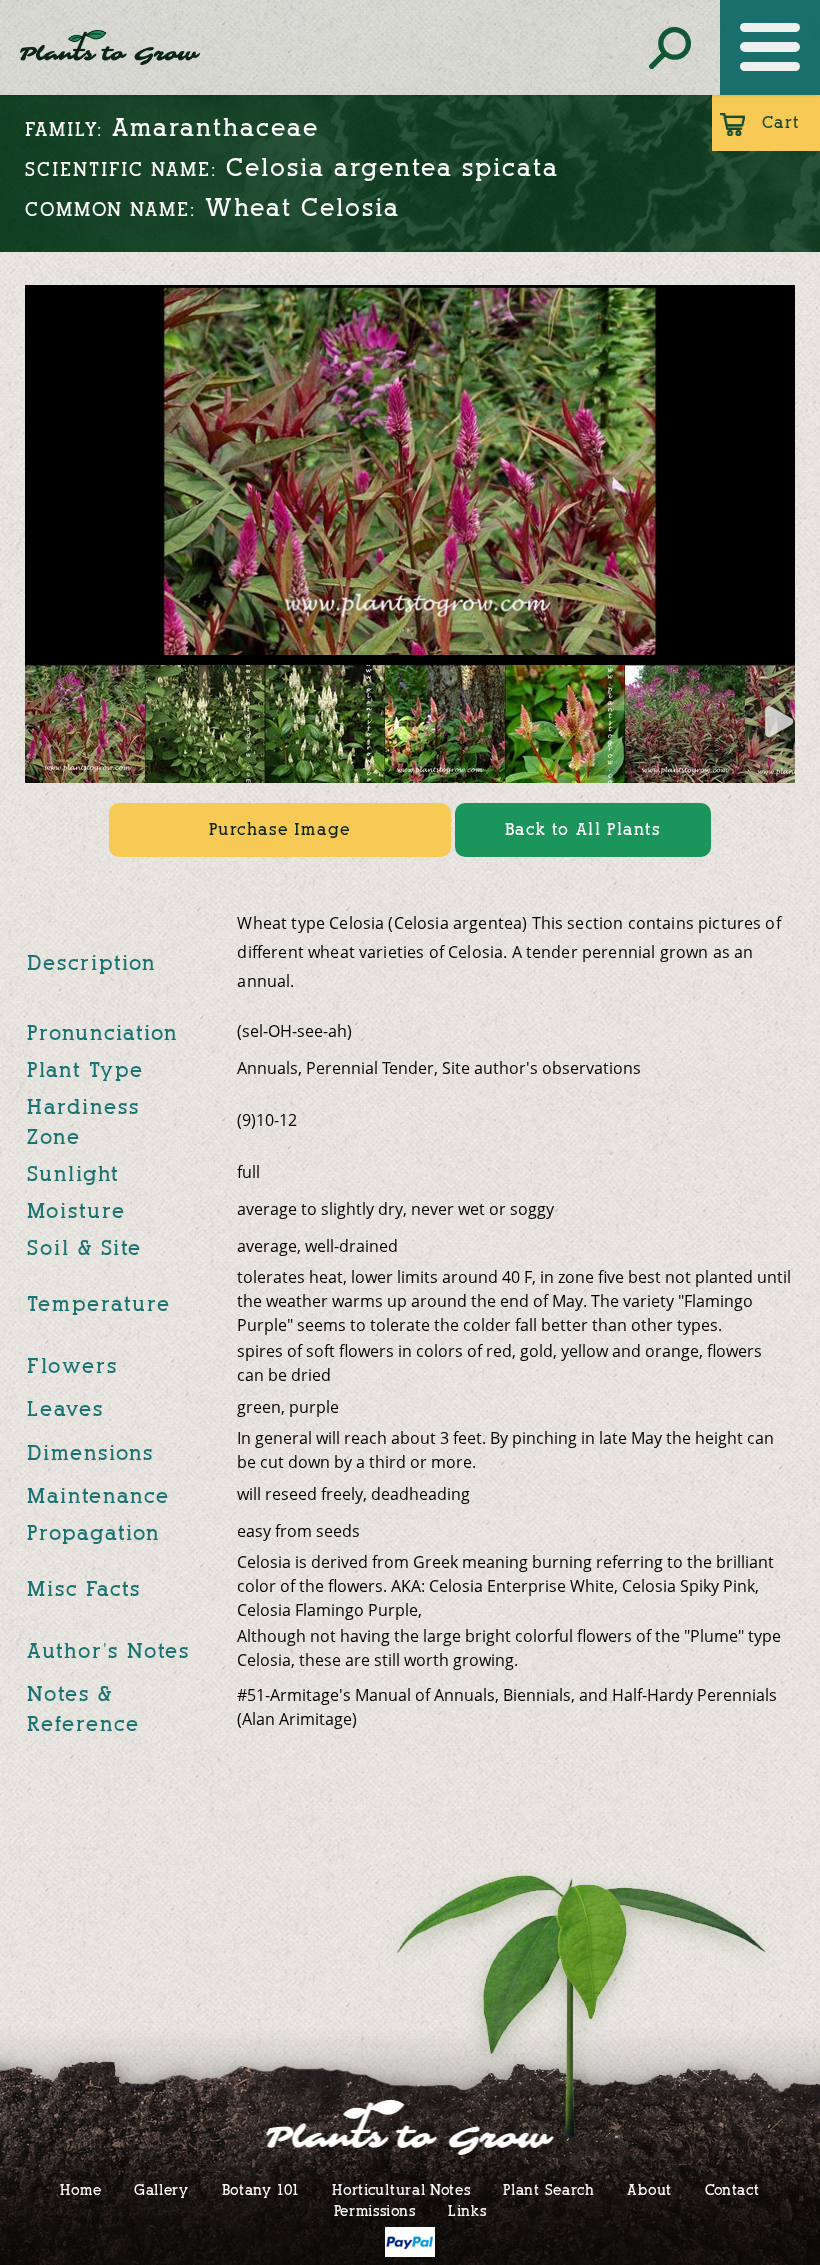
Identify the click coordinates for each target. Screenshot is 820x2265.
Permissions (375, 2210)
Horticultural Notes (401, 2189)
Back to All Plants (583, 829)
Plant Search (548, 2189)
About (649, 2189)
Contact (732, 2189)
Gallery (161, 2189)
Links (467, 2210)
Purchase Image (279, 829)
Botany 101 (261, 2189)
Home (80, 2189)
